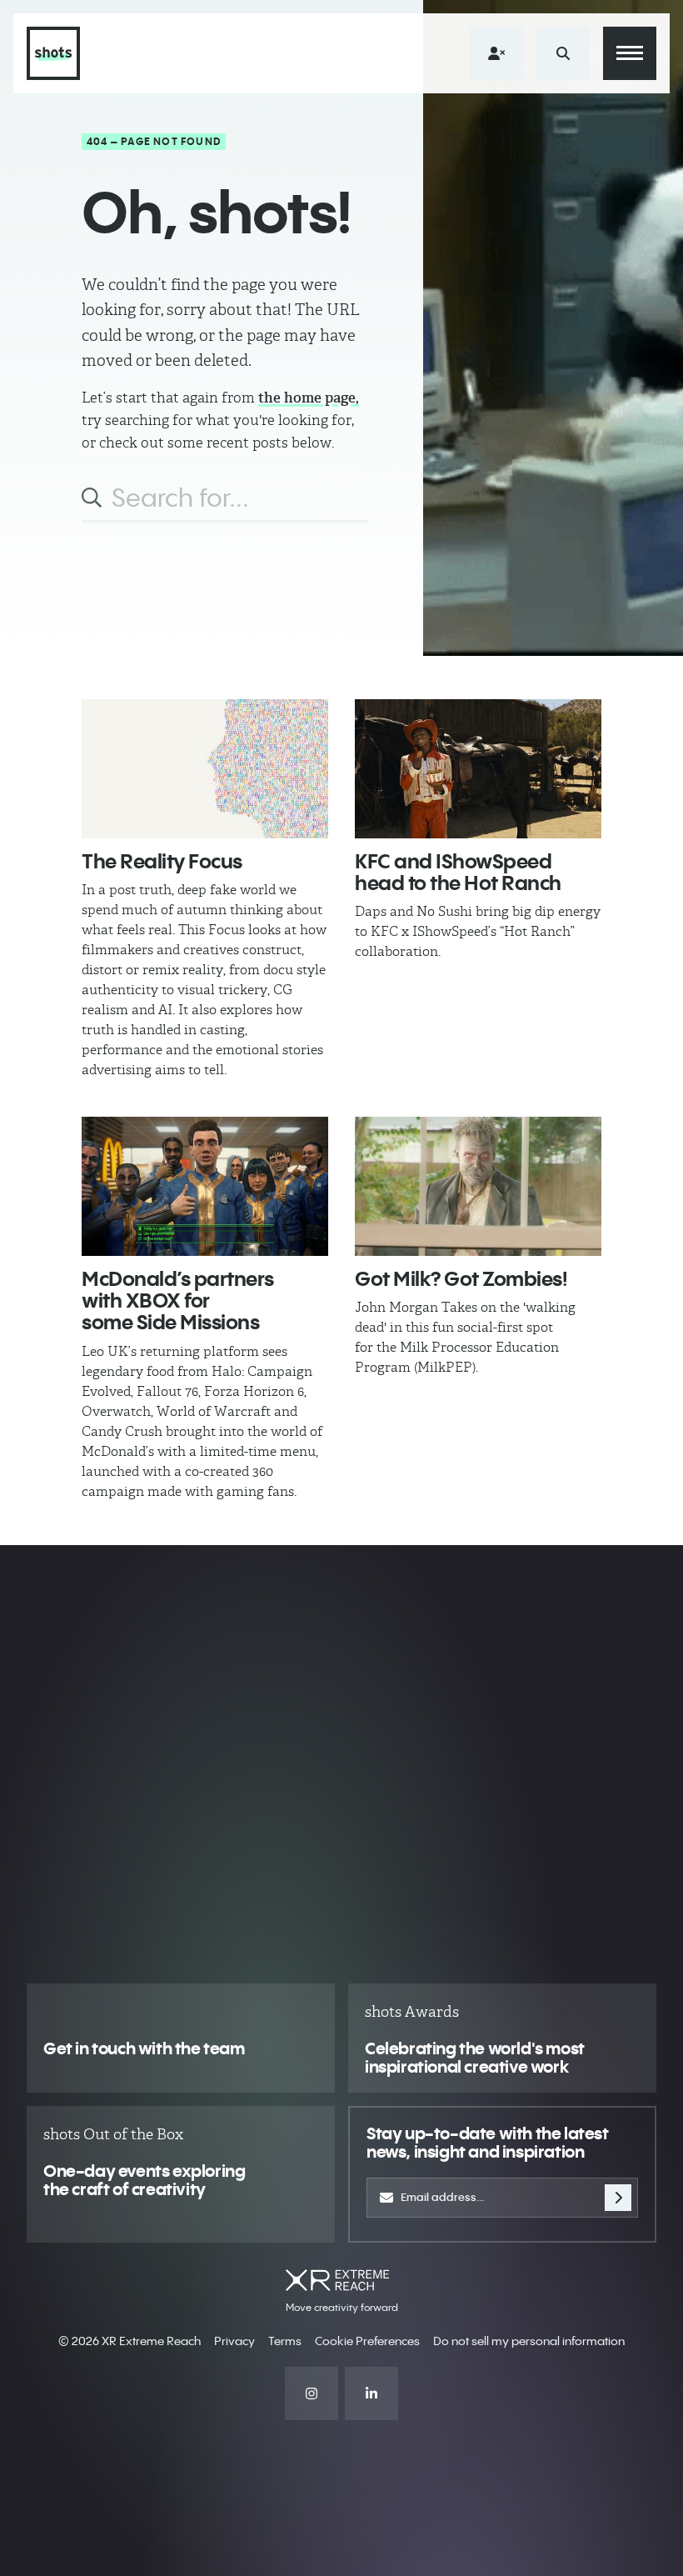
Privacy (234, 2341)
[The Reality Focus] (205, 769)
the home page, (309, 398)
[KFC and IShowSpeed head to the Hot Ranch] (478, 769)
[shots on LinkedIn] (371, 2393)
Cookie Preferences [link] (367, 2341)
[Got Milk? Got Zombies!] (478, 1186)
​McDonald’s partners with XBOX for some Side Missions (178, 1301)
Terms (285, 2341)
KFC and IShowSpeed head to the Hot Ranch (458, 872)
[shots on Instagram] (312, 2393)
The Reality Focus (162, 861)
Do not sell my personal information (529, 2341)
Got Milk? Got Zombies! (461, 1278)
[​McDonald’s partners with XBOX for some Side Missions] (205, 1186)
